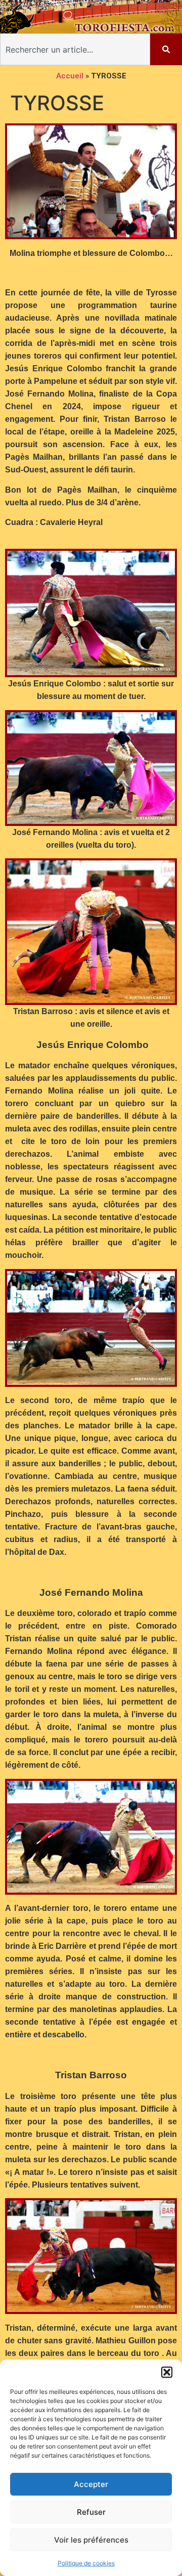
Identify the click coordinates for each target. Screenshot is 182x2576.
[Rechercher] (166, 49)
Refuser (91, 2512)
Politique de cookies (86, 2563)
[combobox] (75, 49)
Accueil (70, 76)
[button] (167, 2372)
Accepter (91, 2484)
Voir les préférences (91, 2540)
